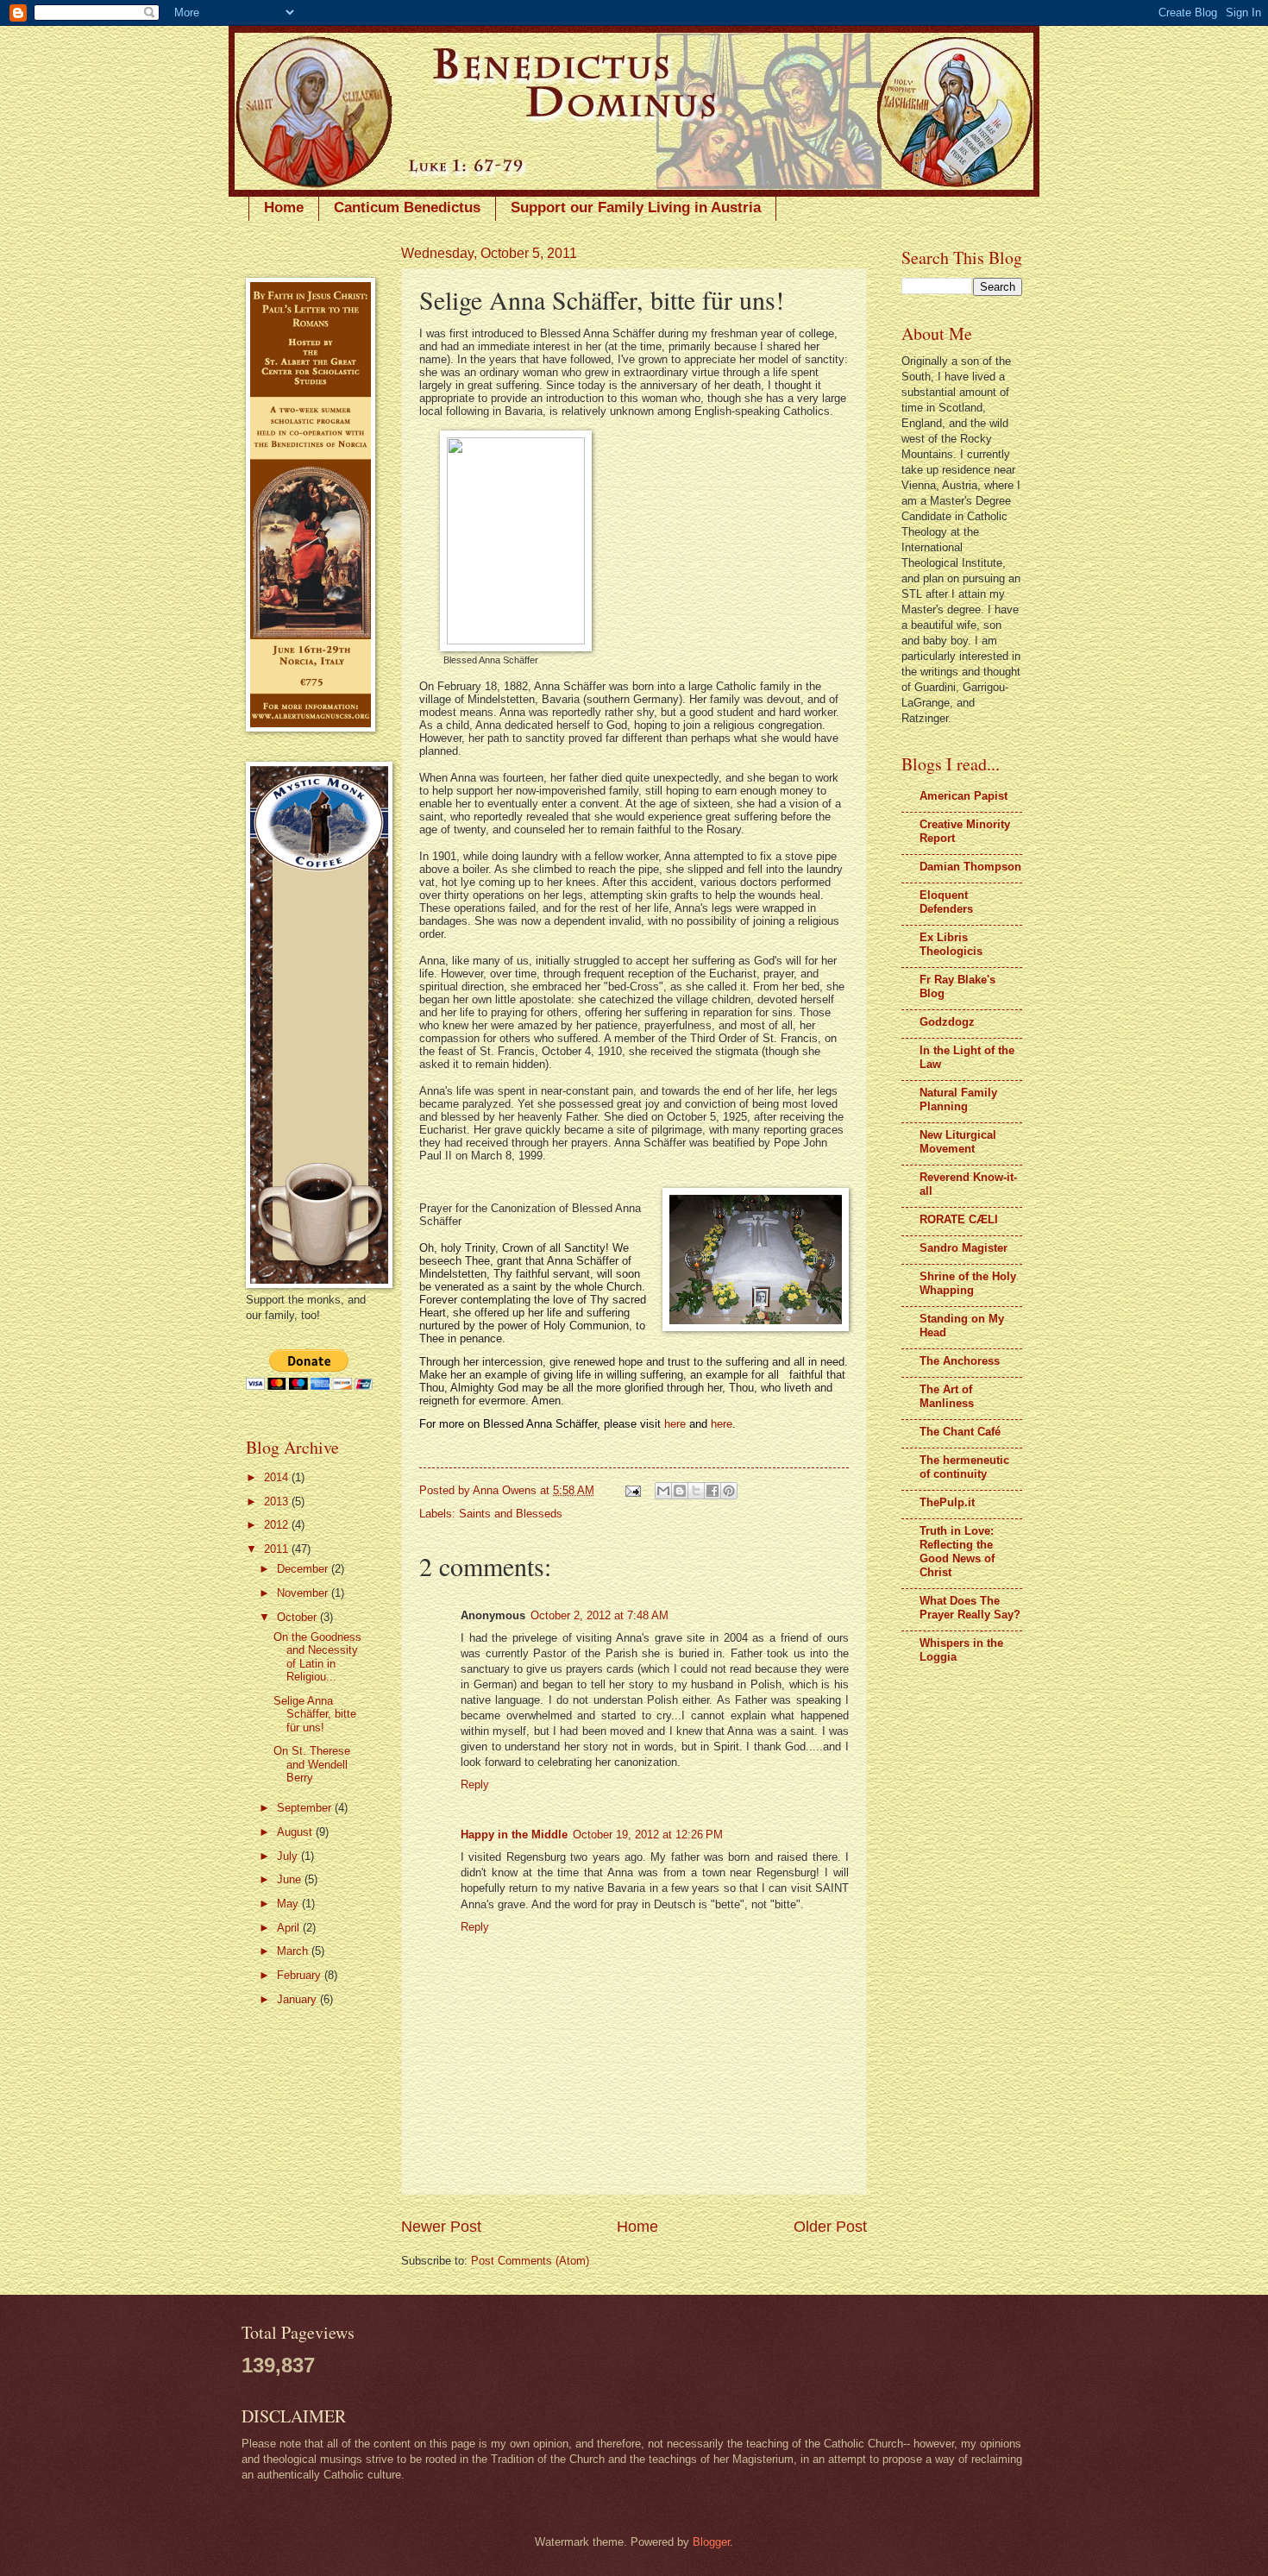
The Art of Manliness (947, 1396)
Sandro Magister (964, 1248)
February (301, 1975)
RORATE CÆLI (959, 1219)
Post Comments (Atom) (530, 2261)
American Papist (964, 796)
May (289, 1904)
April (290, 1928)
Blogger (711, 2542)
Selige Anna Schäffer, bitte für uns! (315, 1714)
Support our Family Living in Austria (636, 207)
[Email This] (663, 1491)
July (289, 1856)
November (304, 1593)
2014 (278, 1477)
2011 (278, 1549)
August (296, 1832)
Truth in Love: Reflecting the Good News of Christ (957, 1552)
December (304, 1569)
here (675, 1424)
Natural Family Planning (958, 1100)
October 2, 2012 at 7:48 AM (599, 1615)
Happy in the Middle (514, 1835)
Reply (475, 1784)
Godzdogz (947, 1022)
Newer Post (441, 2227)
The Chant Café (960, 1432)
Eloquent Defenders (946, 902)
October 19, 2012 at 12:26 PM (648, 1835)
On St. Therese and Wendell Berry (312, 1764)
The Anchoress (960, 1361)
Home (284, 207)
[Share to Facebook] (712, 1491)
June (291, 1879)
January (298, 1999)
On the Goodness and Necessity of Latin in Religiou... (317, 1657)
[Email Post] (632, 1490)
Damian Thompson (970, 867)
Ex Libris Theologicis (951, 944)
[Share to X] (696, 1491)
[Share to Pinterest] (729, 1491)
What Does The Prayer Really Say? (970, 1608)
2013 (278, 1502)
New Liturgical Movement (958, 1142)
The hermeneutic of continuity (964, 1467)
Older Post (830, 2227)
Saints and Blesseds (511, 1514)
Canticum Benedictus (407, 207)
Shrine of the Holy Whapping (968, 1283)
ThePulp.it (947, 1502)
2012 (278, 1525)
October (298, 1617)
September (306, 1808)
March (294, 1951)
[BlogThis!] (680, 1491)
